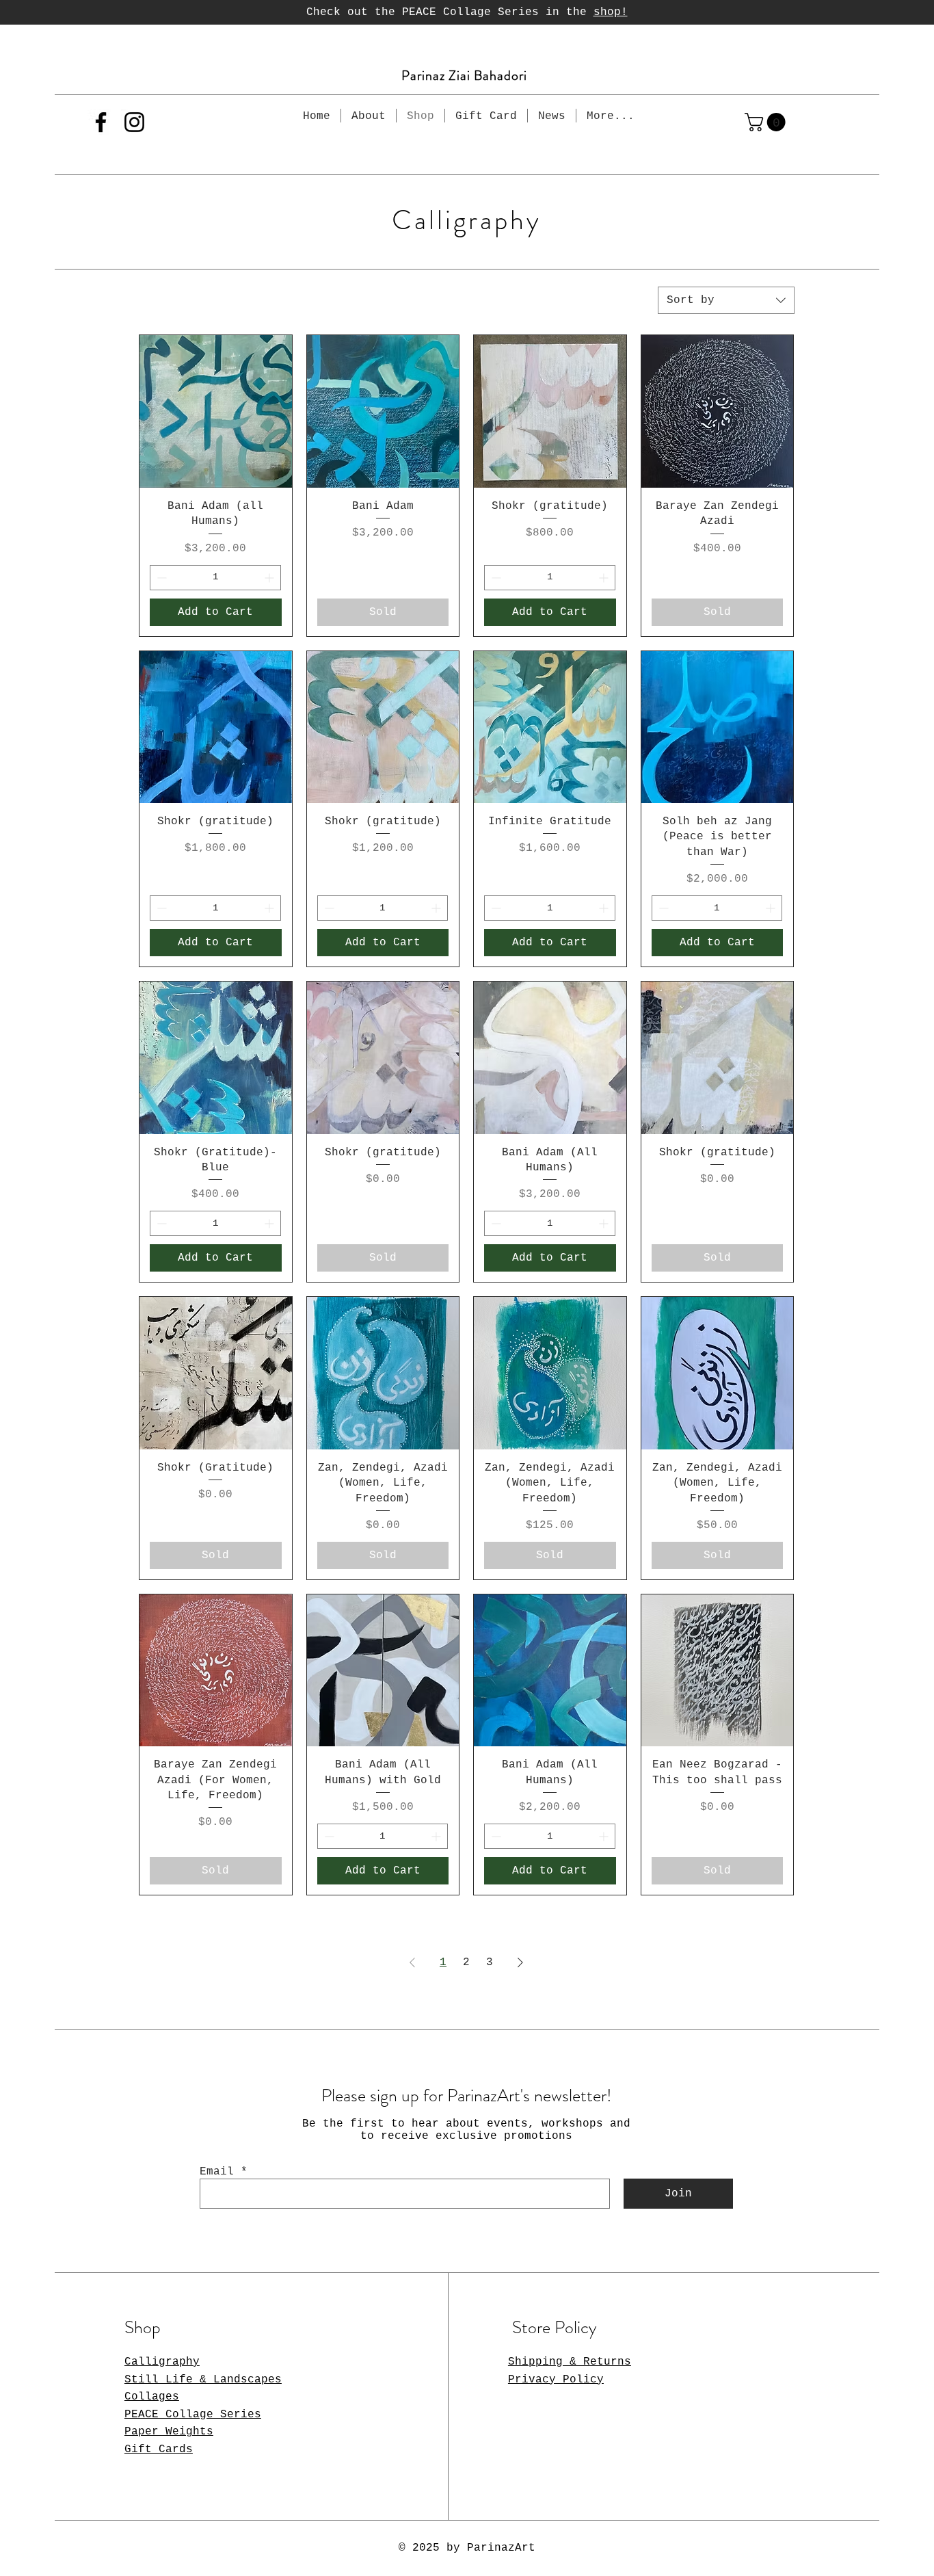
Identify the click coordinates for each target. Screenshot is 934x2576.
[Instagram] (134, 122)
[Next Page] (520, 1962)
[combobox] (726, 300)
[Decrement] (160, 578)
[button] (767, 122)
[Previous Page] (412, 1962)
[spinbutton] (215, 578)
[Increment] (270, 578)
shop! (611, 12)
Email (217, 2172)
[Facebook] (101, 122)
